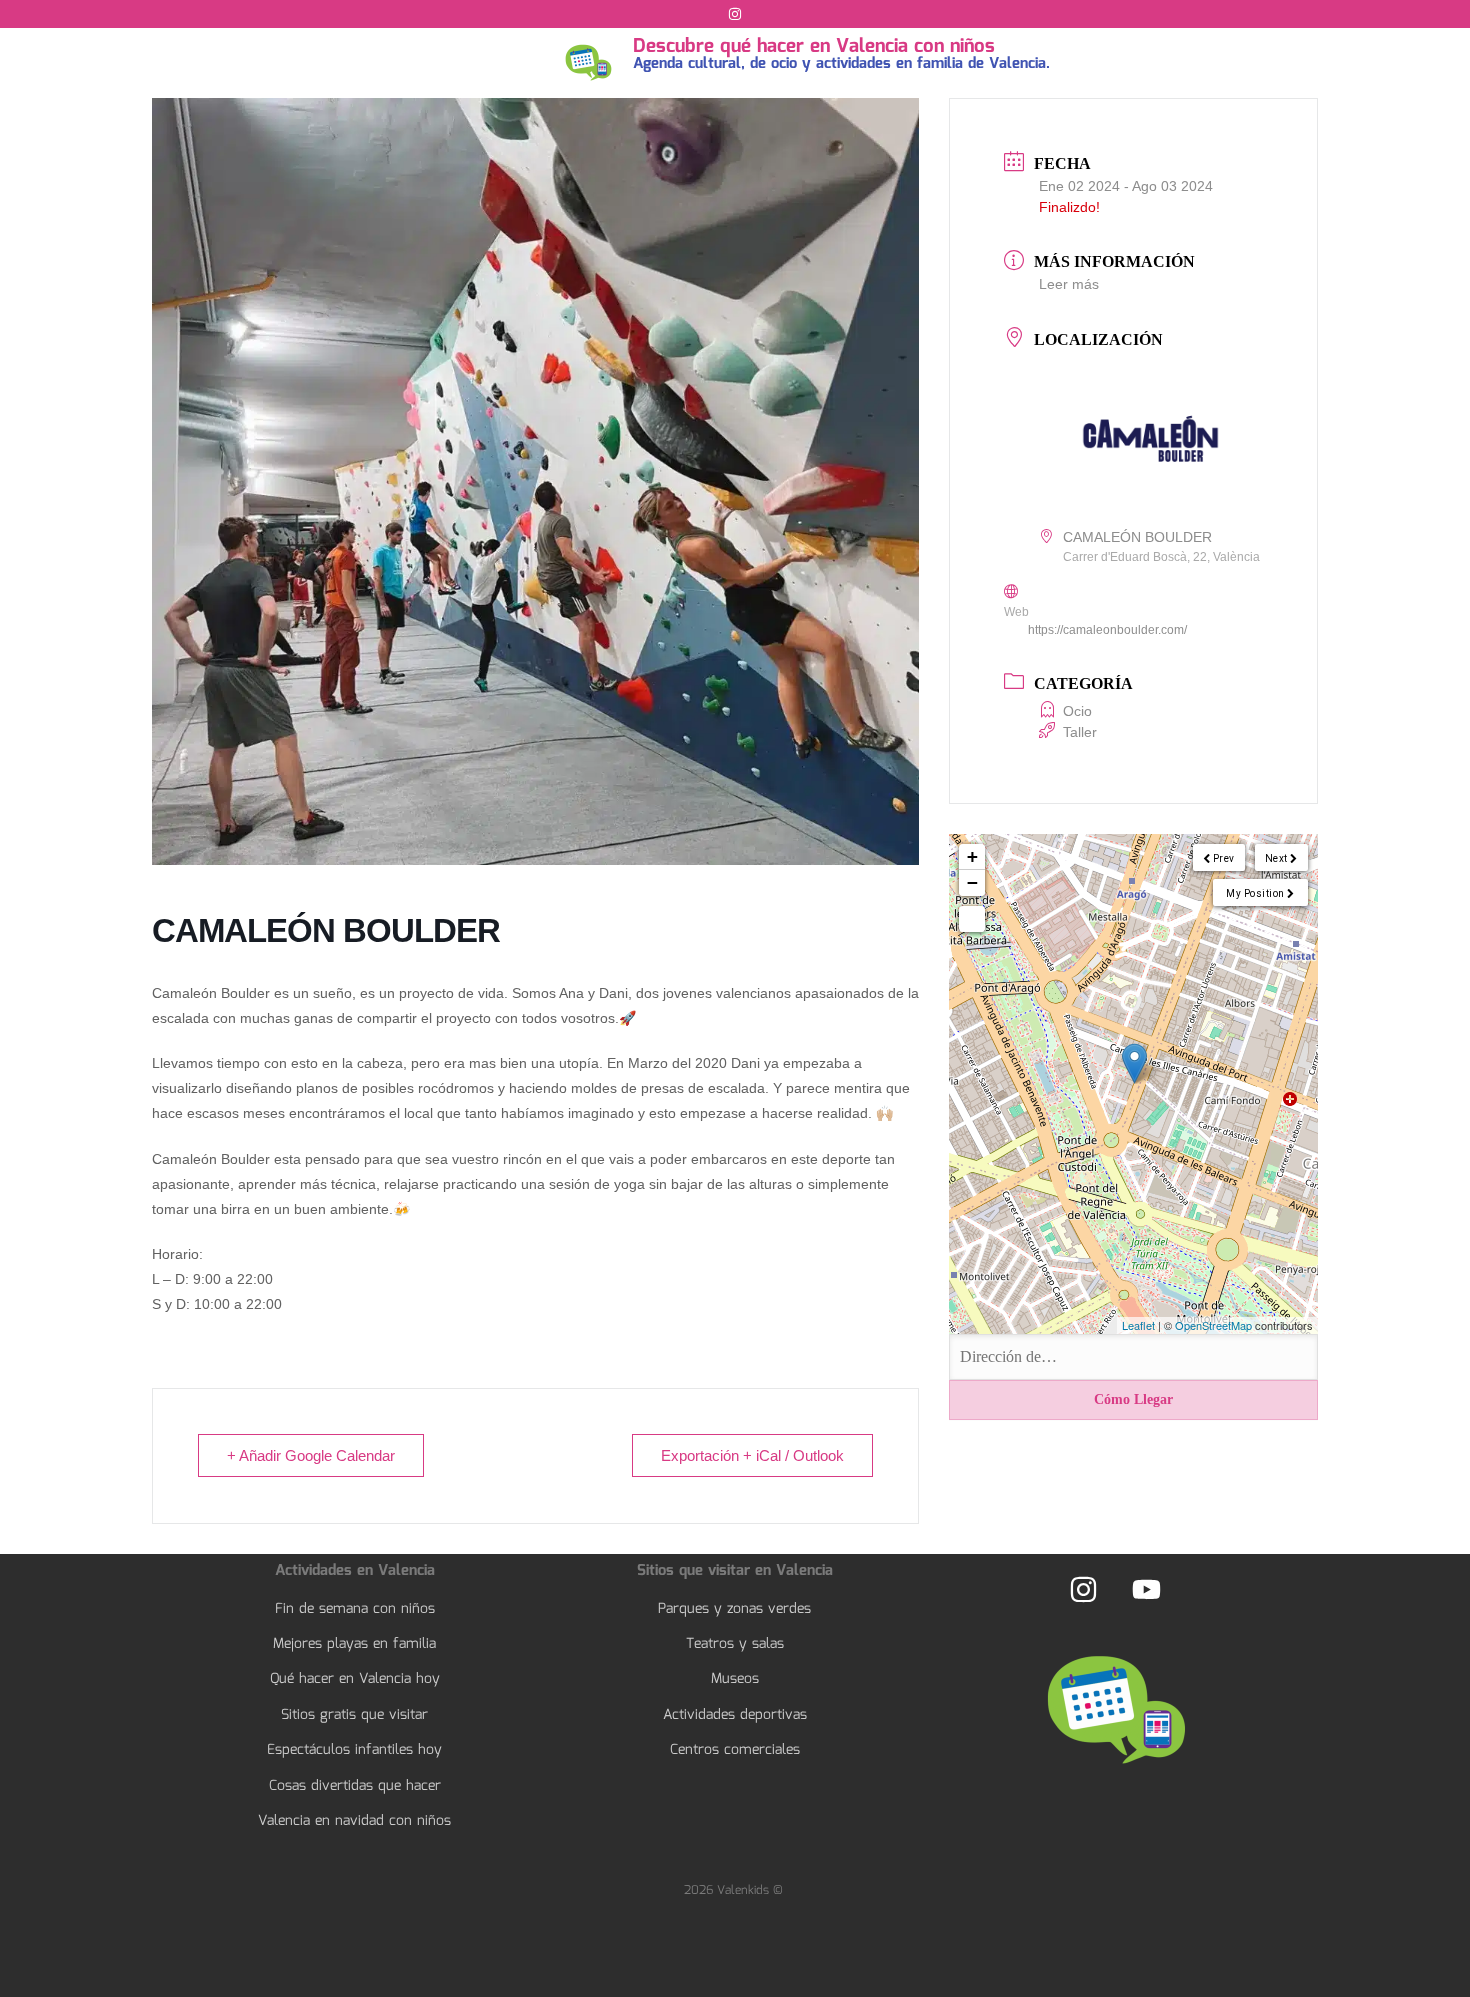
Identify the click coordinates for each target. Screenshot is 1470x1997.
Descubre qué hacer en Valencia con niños (814, 47)
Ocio (1077, 711)
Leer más (1069, 284)
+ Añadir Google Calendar (311, 1455)
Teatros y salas (735, 1644)
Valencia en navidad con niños (354, 1821)
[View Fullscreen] (972, 919)
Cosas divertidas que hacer (355, 1786)
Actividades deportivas (735, 1715)
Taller (1080, 732)
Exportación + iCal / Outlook (752, 1455)
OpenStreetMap (1213, 1325)
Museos (735, 1679)
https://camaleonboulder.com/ (1107, 630)
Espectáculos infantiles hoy (354, 1750)
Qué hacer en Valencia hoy (355, 1679)
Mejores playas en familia (354, 1644)
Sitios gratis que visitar (354, 1715)
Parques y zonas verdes (734, 1609)
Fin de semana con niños (355, 1609)
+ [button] (972, 856)
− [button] (972, 882)
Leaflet (1138, 1325)
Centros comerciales (735, 1750)
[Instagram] (735, 14)
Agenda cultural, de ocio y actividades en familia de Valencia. (841, 64)
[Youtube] (1146, 1590)
